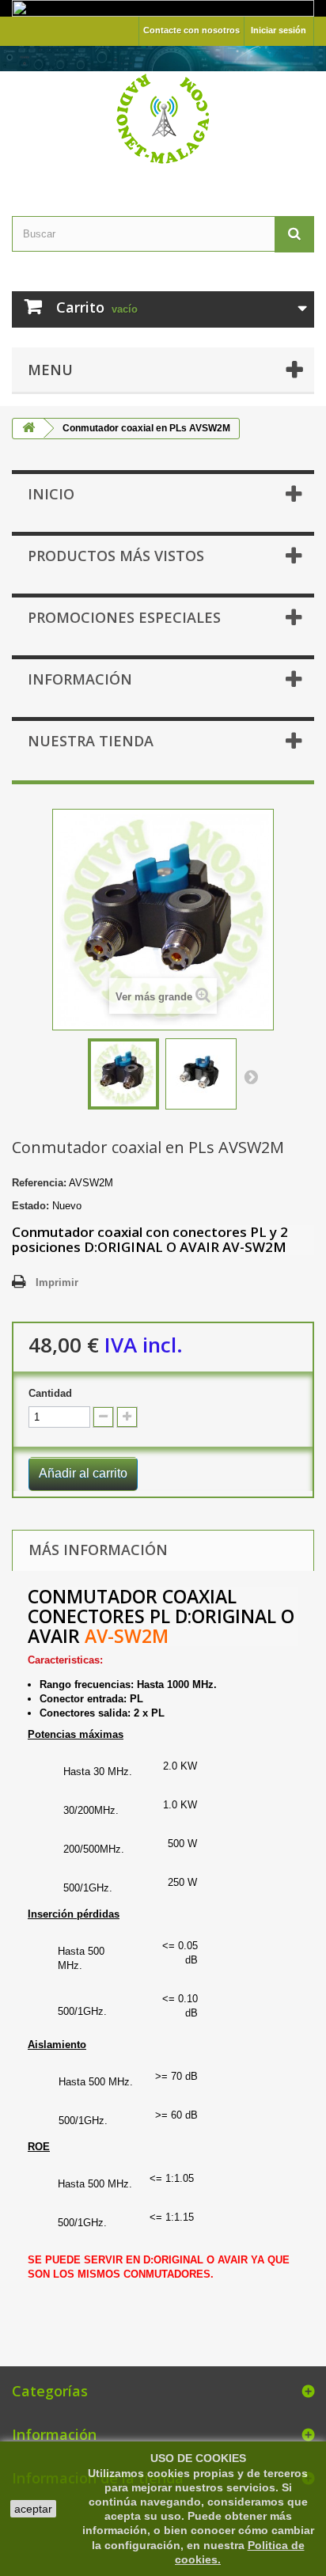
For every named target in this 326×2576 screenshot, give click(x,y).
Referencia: (39, 1183)
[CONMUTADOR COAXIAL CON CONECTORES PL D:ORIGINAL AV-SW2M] (123, 1074)
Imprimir (57, 1282)
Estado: (30, 1206)
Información (80, 679)
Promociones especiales (124, 617)
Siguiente (251, 1076)
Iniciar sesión (279, 30)
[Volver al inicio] (28, 429)
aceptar (33, 2509)
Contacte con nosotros (191, 30)
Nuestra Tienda (91, 741)
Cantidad (50, 1393)
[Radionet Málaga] (163, 117)
